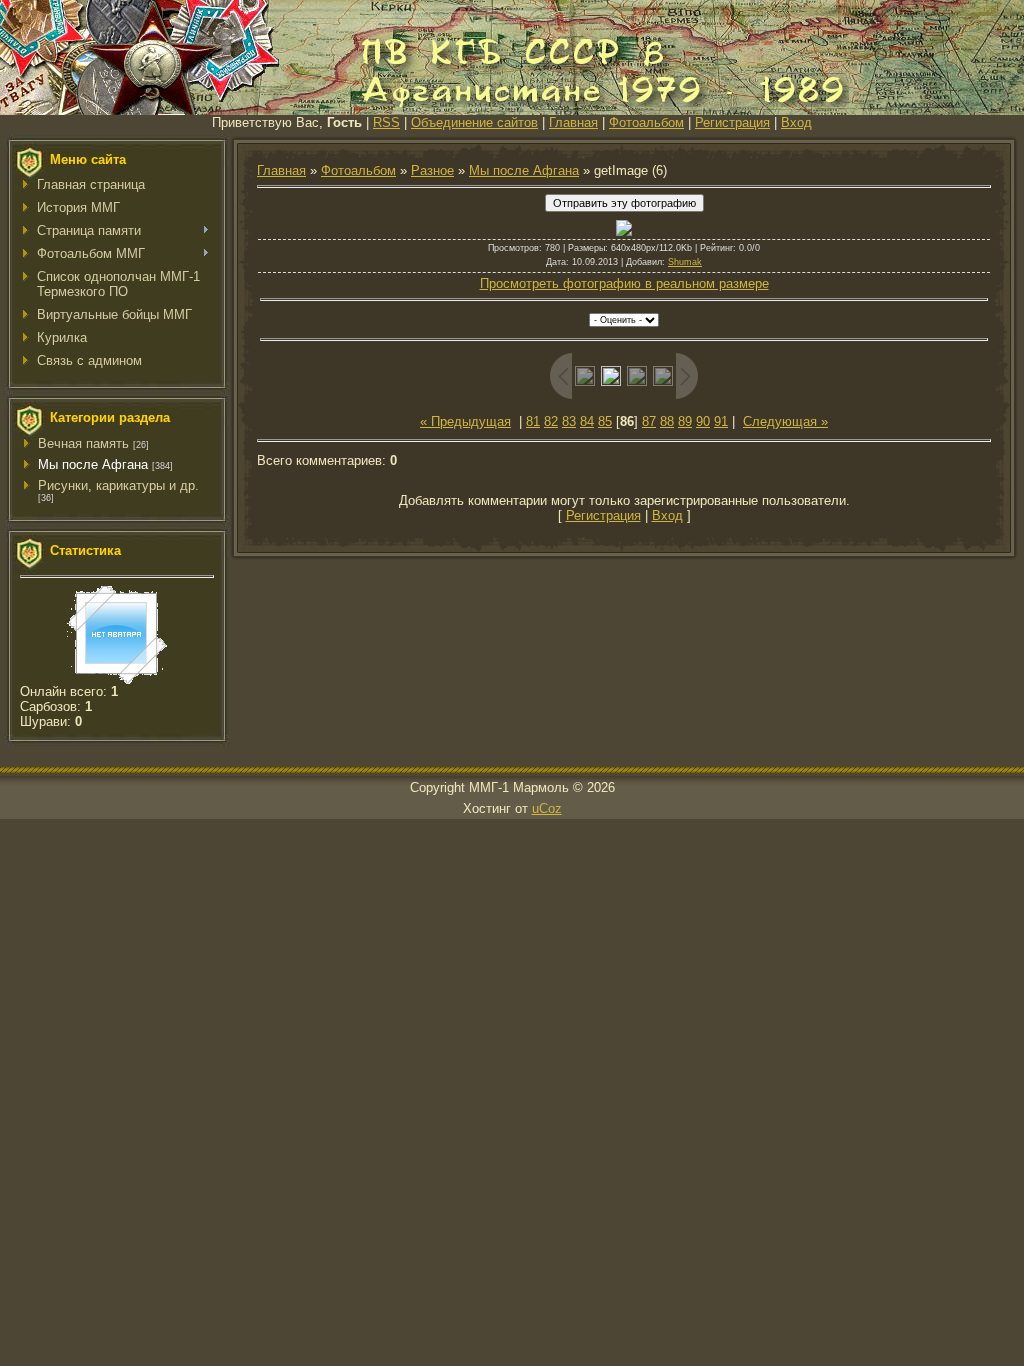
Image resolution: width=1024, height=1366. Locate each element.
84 (587, 421)
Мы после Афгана (93, 464)
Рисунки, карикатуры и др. (118, 485)
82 (551, 421)
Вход (796, 122)
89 (685, 421)
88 (667, 421)
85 (605, 421)
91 (721, 421)
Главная (573, 122)
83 (569, 421)
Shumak (685, 262)
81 (533, 421)
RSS (386, 122)
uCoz (547, 808)
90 (703, 421)
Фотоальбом (646, 122)
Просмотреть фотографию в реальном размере (624, 283)
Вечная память (83, 443)
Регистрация (732, 122)
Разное (432, 170)
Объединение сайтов (474, 122)
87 (649, 421)
